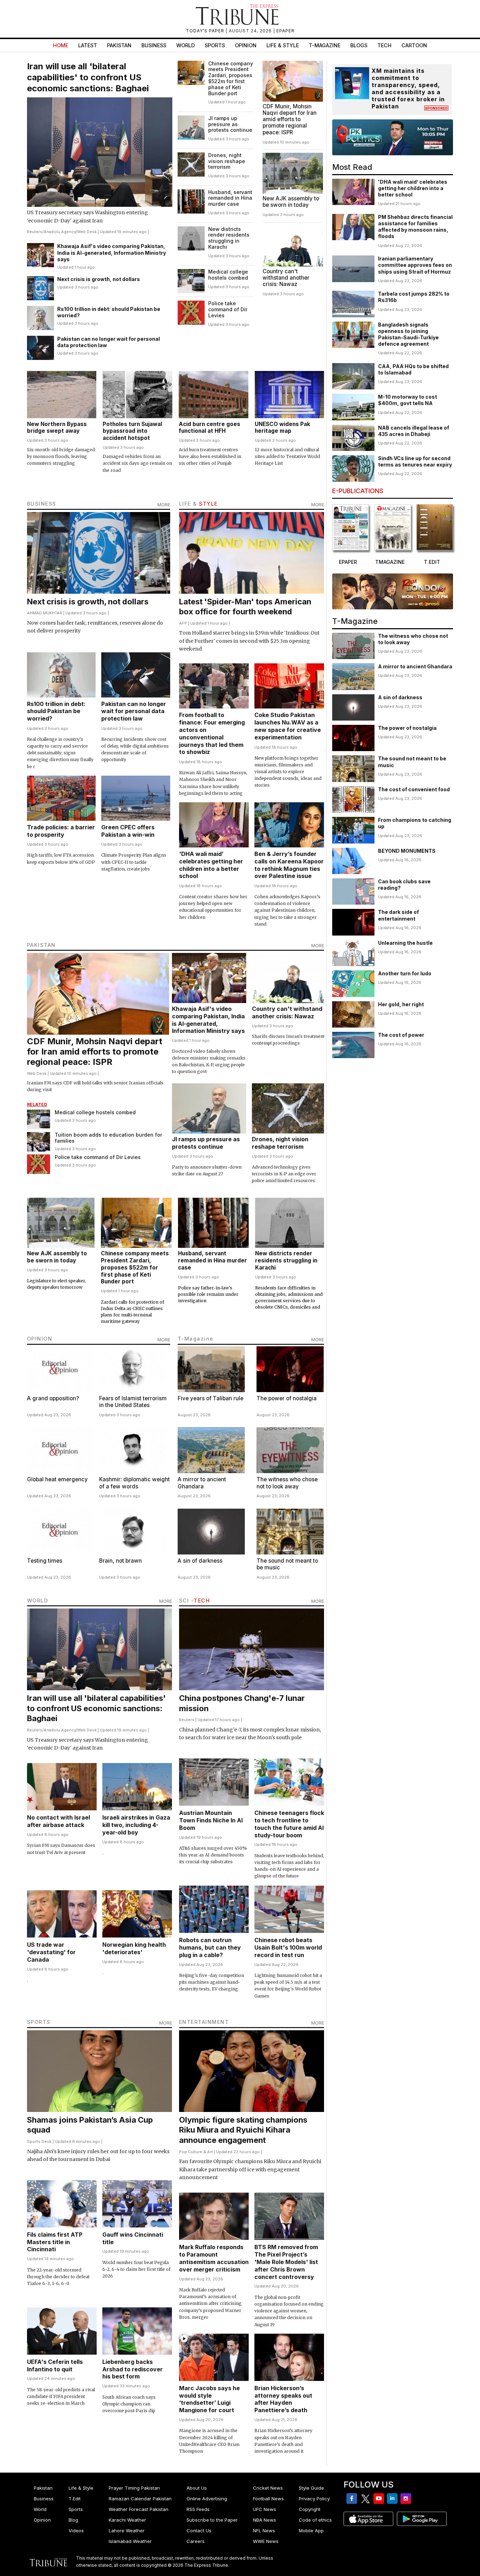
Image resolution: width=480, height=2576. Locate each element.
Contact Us (199, 2531)
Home (61, 45)
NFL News (264, 2531)
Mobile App (311, 2531)
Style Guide (311, 2488)
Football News (268, 2499)
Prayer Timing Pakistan (134, 2488)
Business (154, 45)
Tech (384, 45)
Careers (196, 2541)
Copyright (310, 2509)
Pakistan (119, 45)
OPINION (40, 1339)
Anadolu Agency (60, 232)
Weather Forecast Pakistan (139, 2509)
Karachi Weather (127, 2520)
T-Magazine (325, 45)
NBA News (265, 2520)
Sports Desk (39, 2141)
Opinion (246, 45)
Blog (73, 2520)
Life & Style (283, 45)
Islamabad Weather (130, 2541)
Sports (215, 45)
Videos (76, 2531)
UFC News (265, 2509)
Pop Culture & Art (196, 2152)
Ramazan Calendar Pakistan (140, 2499)
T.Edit (75, 2499)
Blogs (359, 45)
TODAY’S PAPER (206, 31)
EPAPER (285, 31)
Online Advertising (207, 2499)
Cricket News (268, 2488)
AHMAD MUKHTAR (45, 613)
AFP (183, 623)
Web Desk (87, 232)
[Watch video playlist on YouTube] (393, 137)
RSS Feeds (198, 2509)
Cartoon (414, 45)
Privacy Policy (314, 2499)
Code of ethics (315, 2520)
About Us (197, 2488)
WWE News (266, 2541)
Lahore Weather (127, 2531)
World (185, 45)
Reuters (35, 232)
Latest (88, 45)
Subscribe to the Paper (212, 2520)
